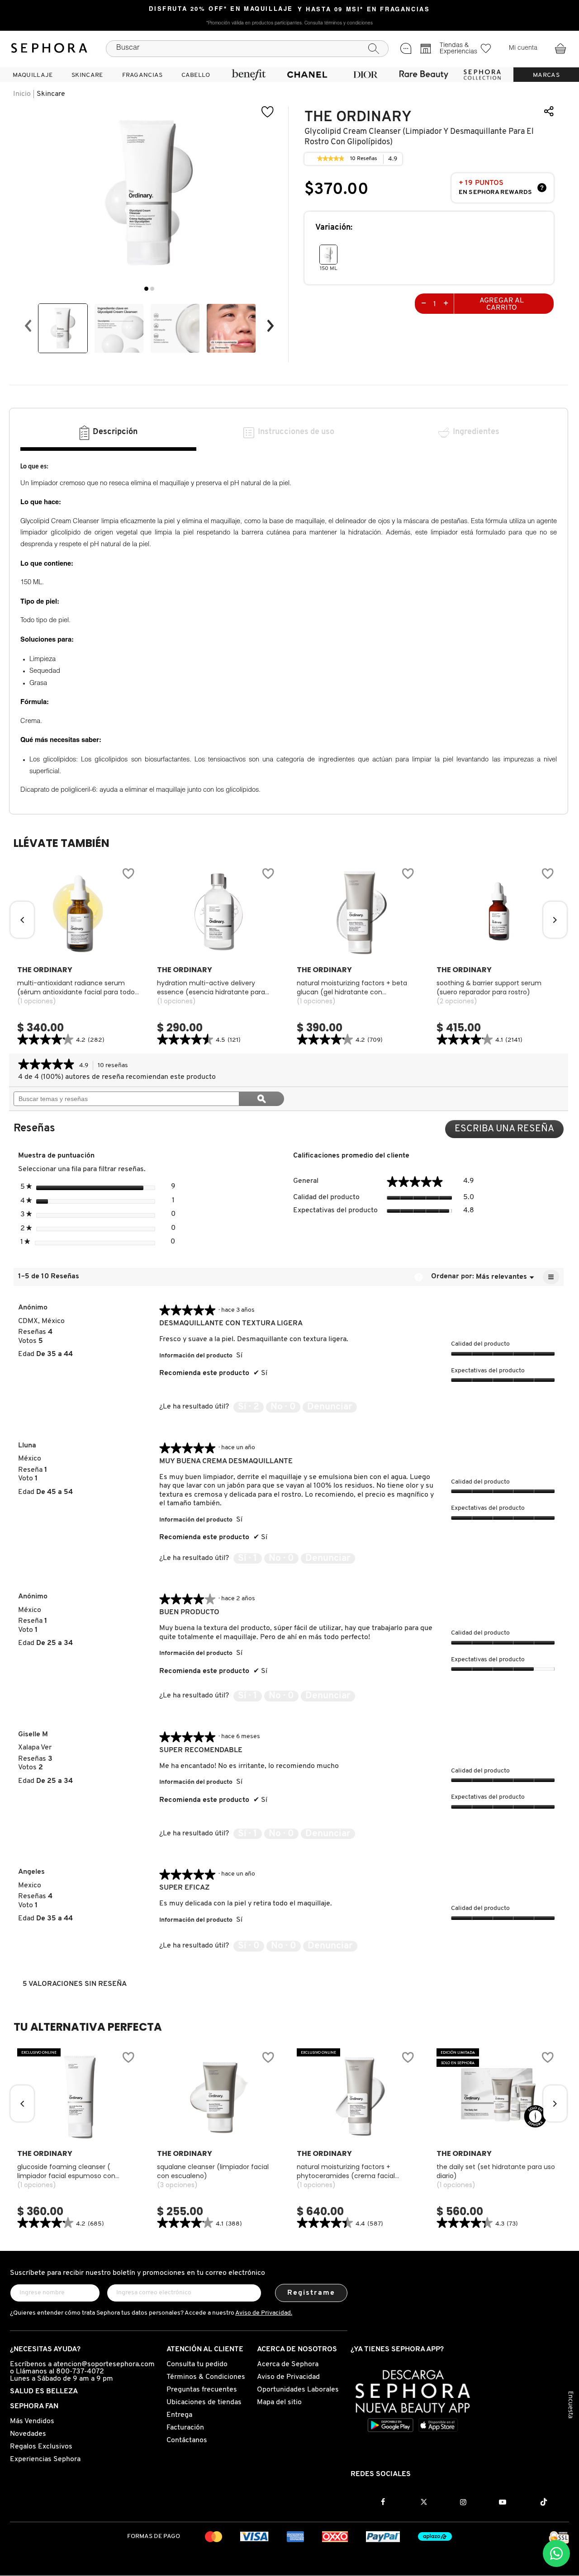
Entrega (179, 2415)
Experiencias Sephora (45, 2459)
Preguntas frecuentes (202, 2390)
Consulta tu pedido (197, 2364)
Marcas (546, 75)
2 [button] (152, 289)
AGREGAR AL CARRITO (502, 304)
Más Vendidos (32, 2421)
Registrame (311, 2293)
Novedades (28, 2434)
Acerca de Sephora (288, 2364)
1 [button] (146, 289)
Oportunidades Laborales (298, 2390)
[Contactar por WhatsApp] (556, 2553)
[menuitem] (33, 75)
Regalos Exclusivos (41, 2447)
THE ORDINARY (358, 117)
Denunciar (330, 1407)
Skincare (51, 94)
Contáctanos (187, 2440)
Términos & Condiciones (206, 2377)
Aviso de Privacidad (288, 2377)
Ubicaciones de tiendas (204, 2402)
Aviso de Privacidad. (264, 2313)
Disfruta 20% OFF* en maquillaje (221, 9)
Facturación (185, 2428)
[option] (63, 328)
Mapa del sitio (279, 2402)
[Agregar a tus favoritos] (268, 112)
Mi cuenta (523, 48)
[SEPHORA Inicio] (49, 48)
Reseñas (364, 160)
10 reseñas (115, 1066)
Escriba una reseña (509, 1131)
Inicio (22, 94)
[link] (331, 159)
